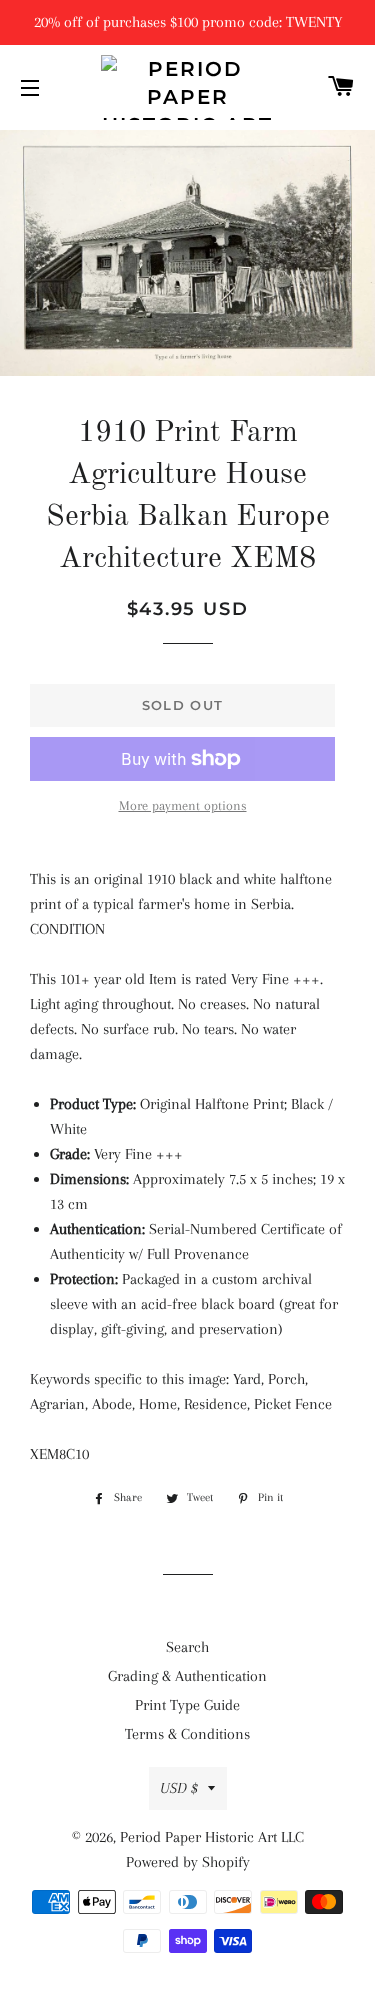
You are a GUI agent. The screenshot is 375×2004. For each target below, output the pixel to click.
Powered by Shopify (188, 1862)
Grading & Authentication (187, 1676)
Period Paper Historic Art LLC (212, 1837)
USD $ (179, 1788)
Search (187, 1647)
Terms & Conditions (187, 1734)
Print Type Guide (187, 1705)
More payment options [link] (183, 805)
